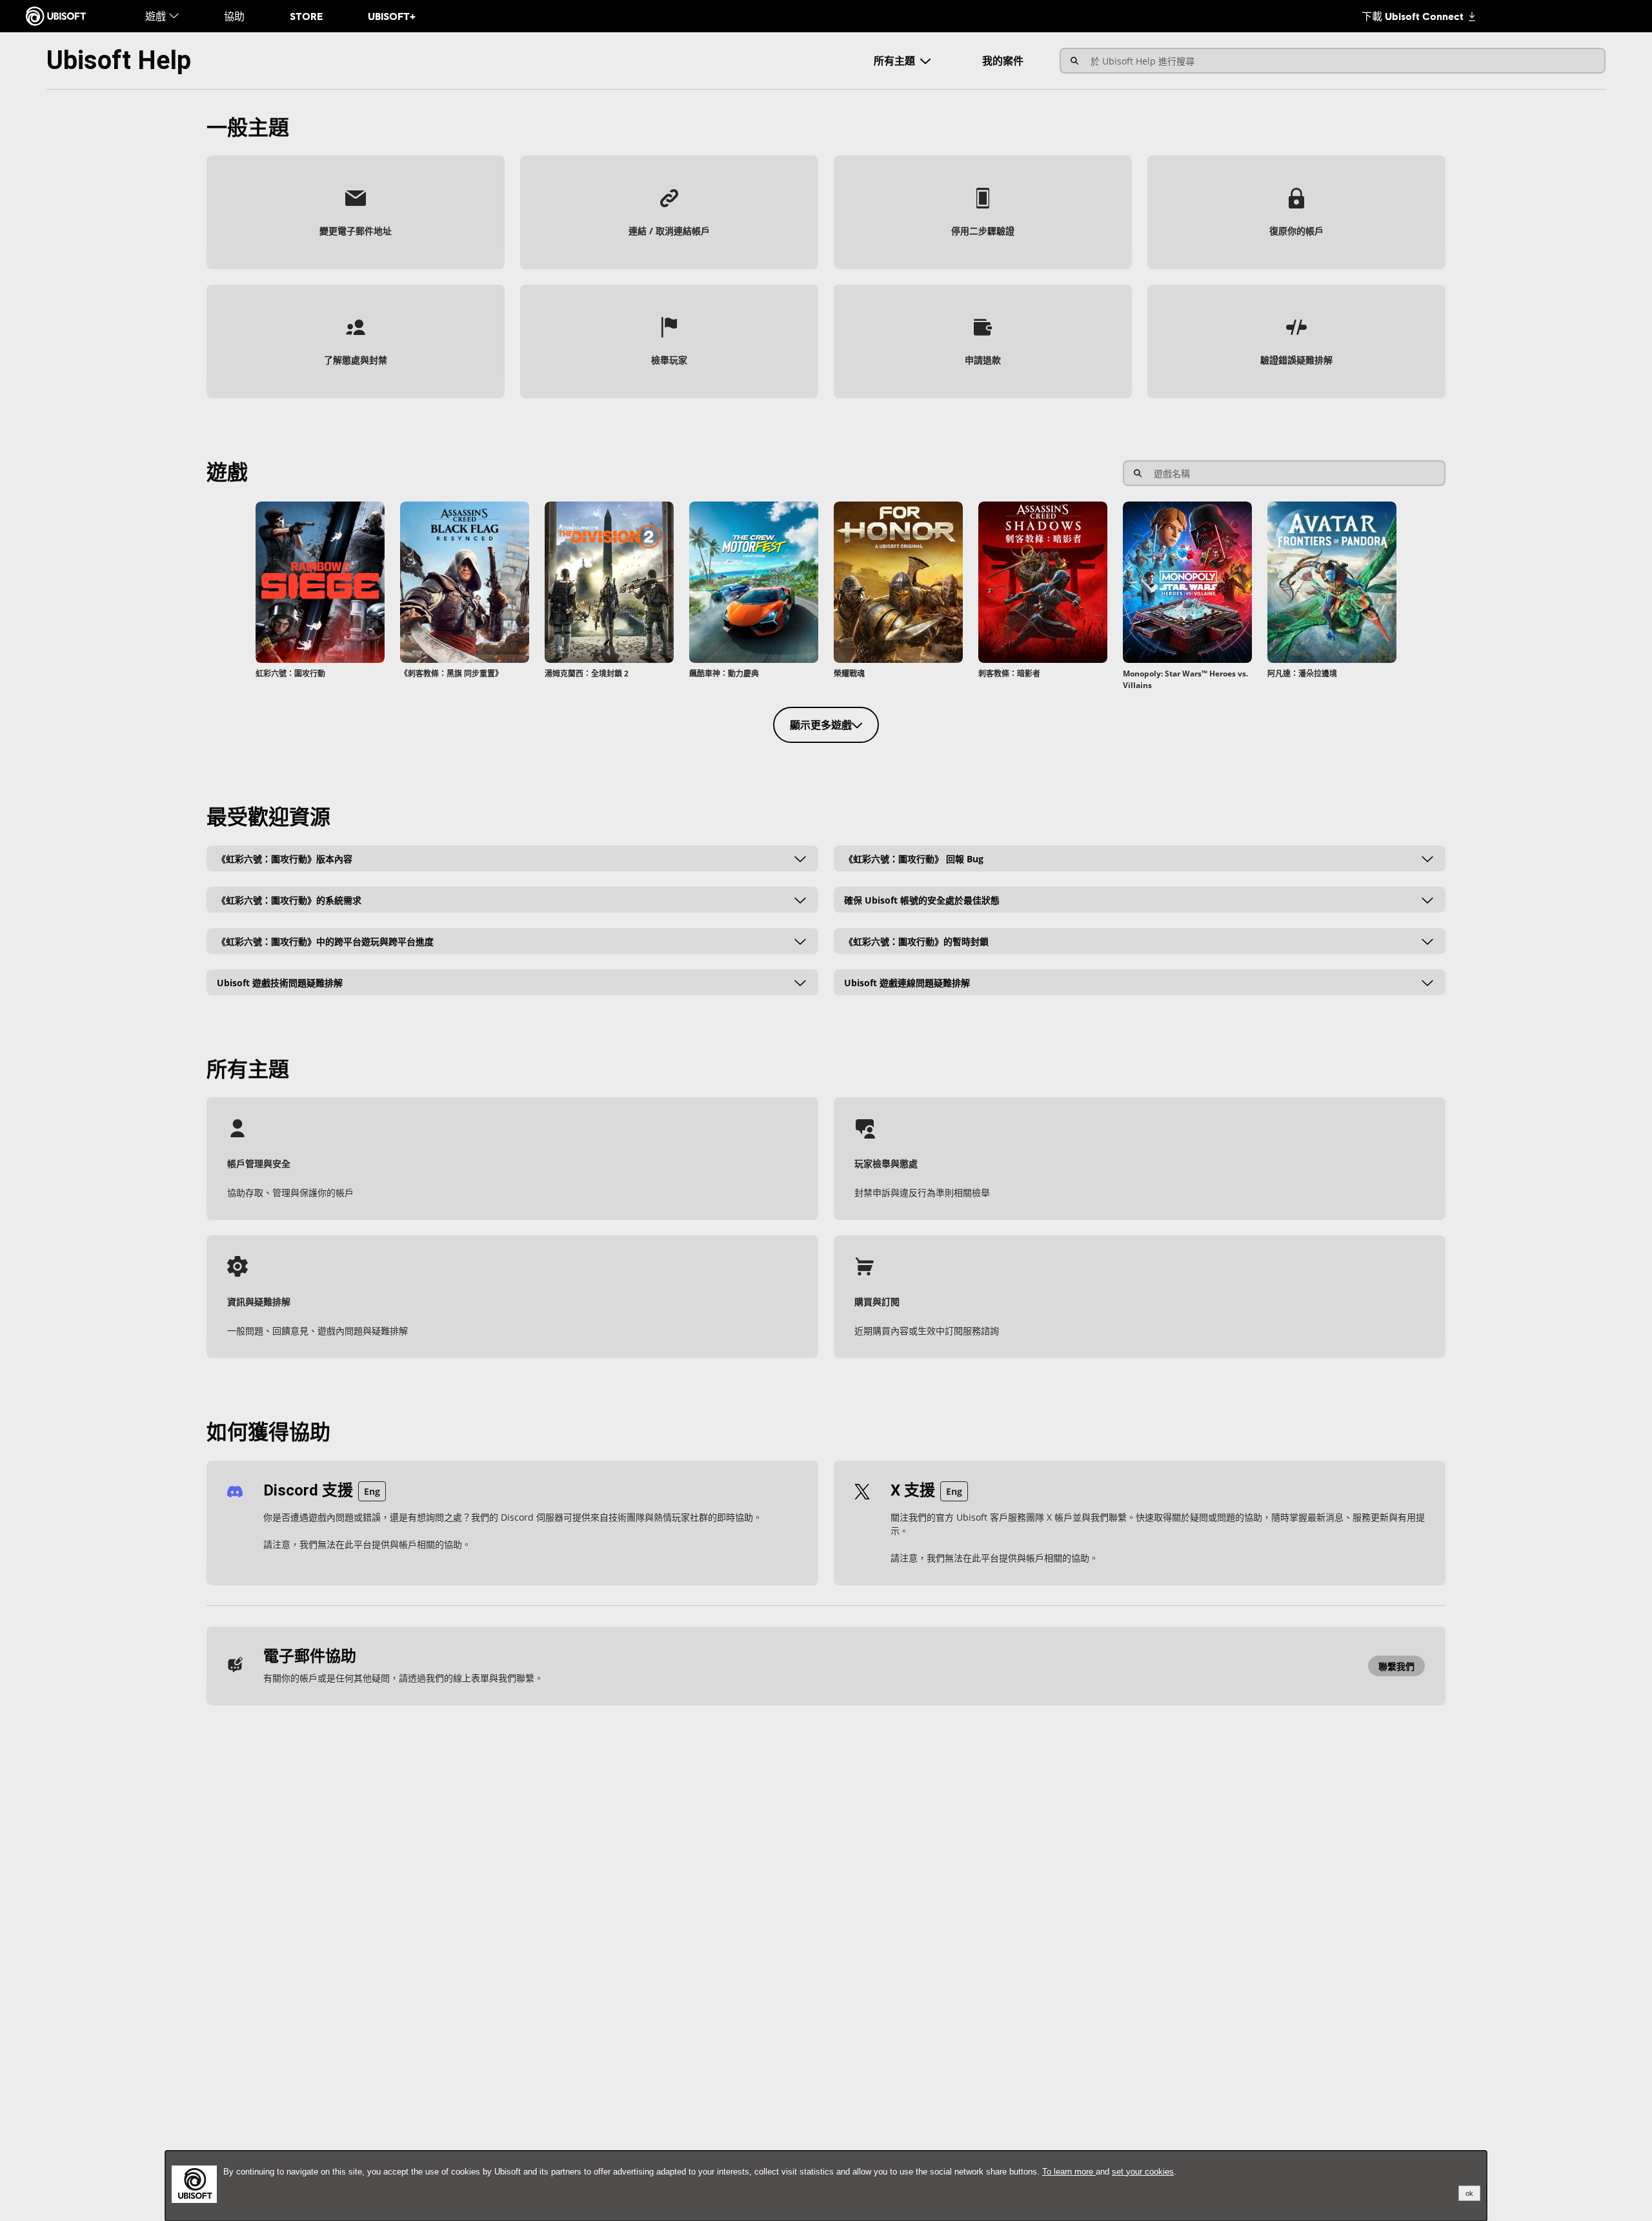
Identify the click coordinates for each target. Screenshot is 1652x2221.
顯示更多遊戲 (821, 725)
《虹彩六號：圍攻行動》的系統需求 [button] (289, 899)
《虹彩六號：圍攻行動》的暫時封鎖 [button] (916, 941)
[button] (356, 212)
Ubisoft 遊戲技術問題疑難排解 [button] (280, 982)
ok (1469, 2193)
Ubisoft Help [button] (119, 60)
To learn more (1069, 2172)
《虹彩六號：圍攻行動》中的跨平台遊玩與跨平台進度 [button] (325, 941)
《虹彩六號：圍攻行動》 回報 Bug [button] (914, 858)
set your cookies (1143, 2172)
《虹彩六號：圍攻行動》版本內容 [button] (285, 858)
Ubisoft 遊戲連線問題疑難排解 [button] (907, 982)
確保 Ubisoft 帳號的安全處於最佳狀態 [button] (922, 899)
